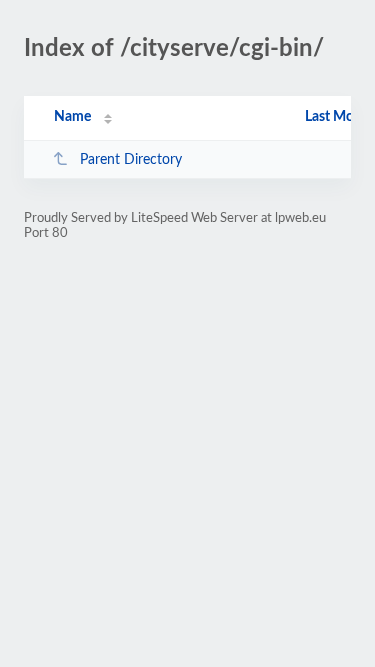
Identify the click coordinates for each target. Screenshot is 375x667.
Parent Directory (131, 160)
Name (72, 117)
